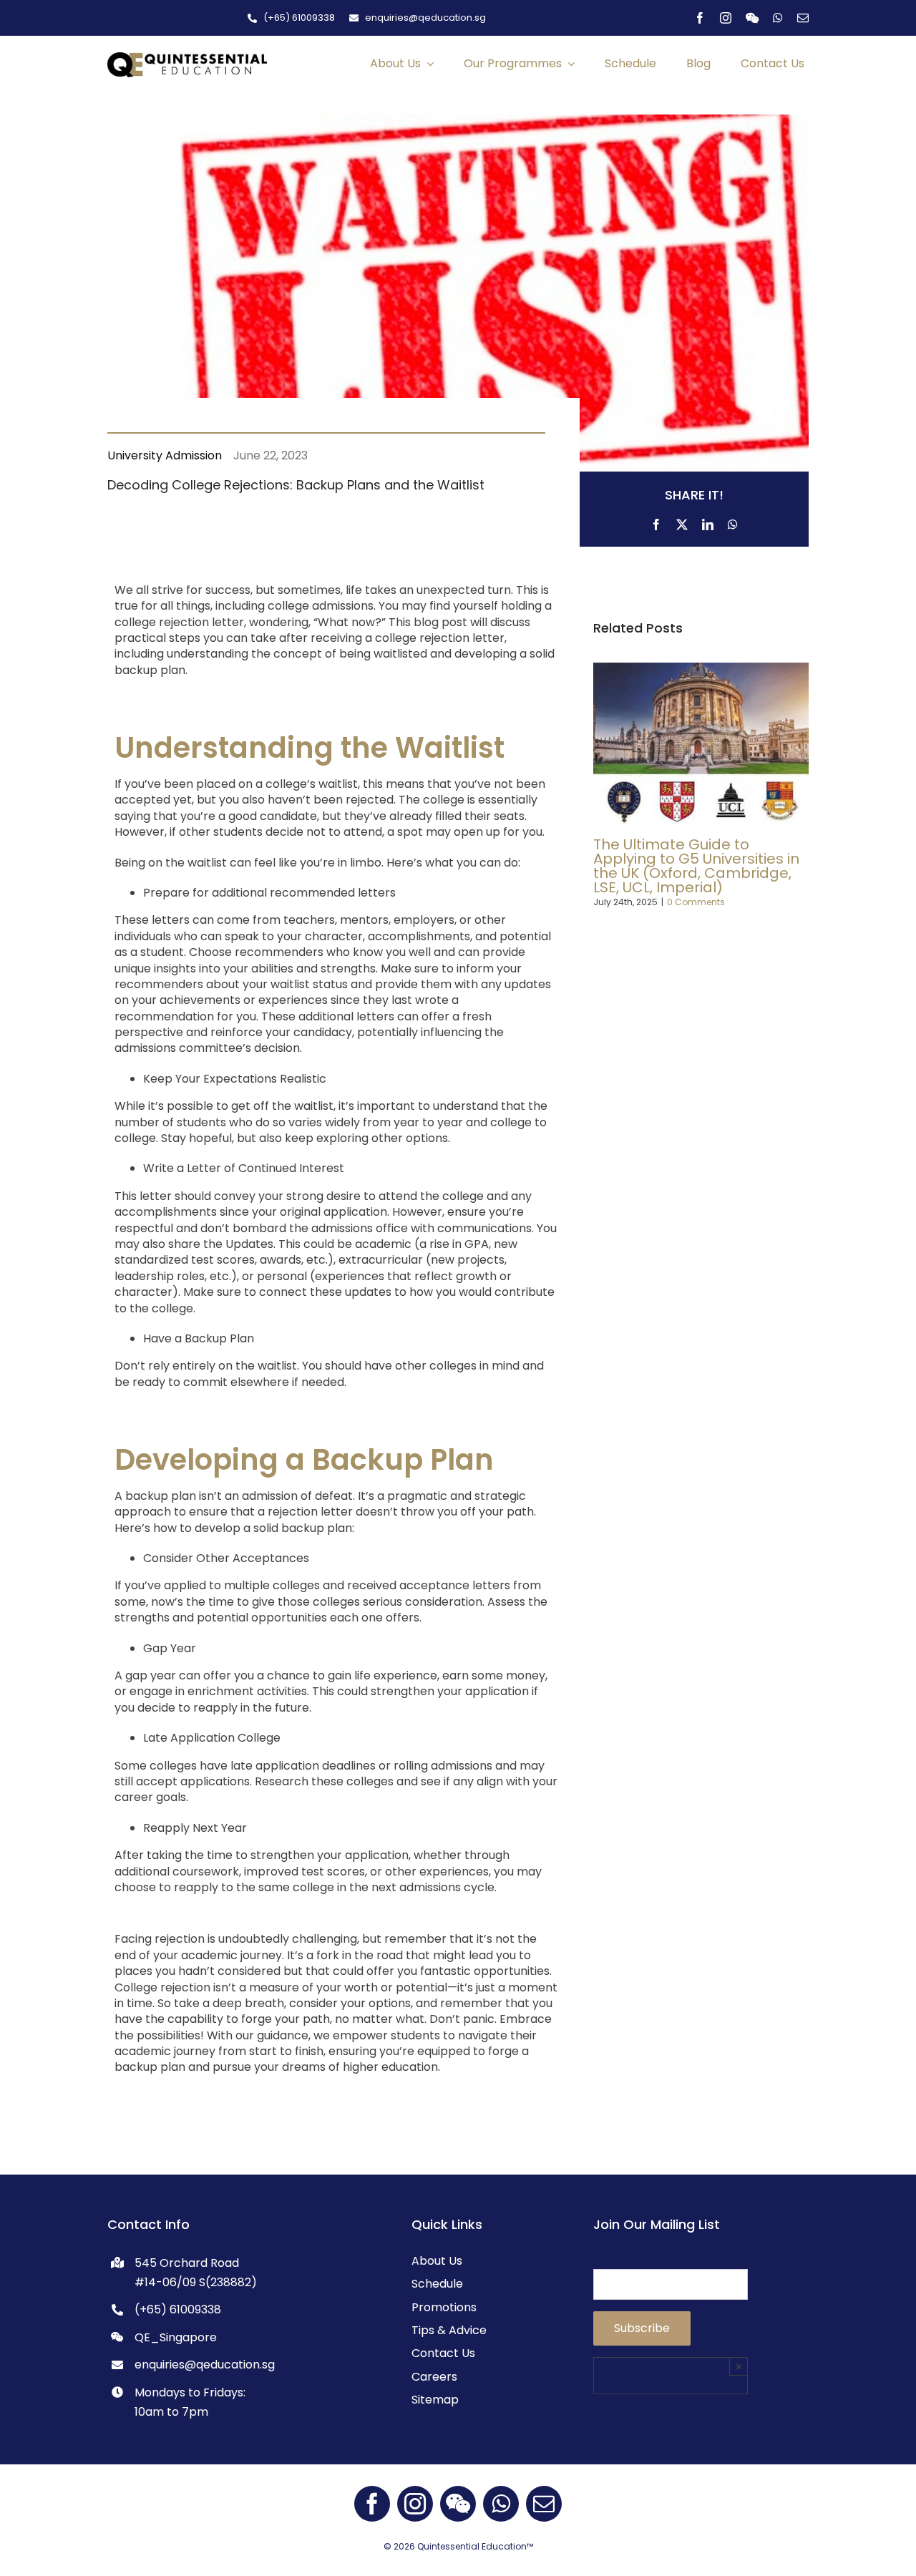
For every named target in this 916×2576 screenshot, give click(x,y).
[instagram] (726, 18)
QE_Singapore (176, 2337)
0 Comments (696, 902)
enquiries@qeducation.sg (205, 2365)
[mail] (803, 18)
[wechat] (752, 18)
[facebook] (700, 18)
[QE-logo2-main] (187, 58)
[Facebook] (656, 522)
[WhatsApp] (733, 522)
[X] (682, 522)
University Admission (165, 455)
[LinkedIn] (708, 522)
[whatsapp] (778, 18)
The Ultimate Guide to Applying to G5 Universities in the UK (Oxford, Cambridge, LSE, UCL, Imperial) (696, 866)
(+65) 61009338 (178, 2309)
